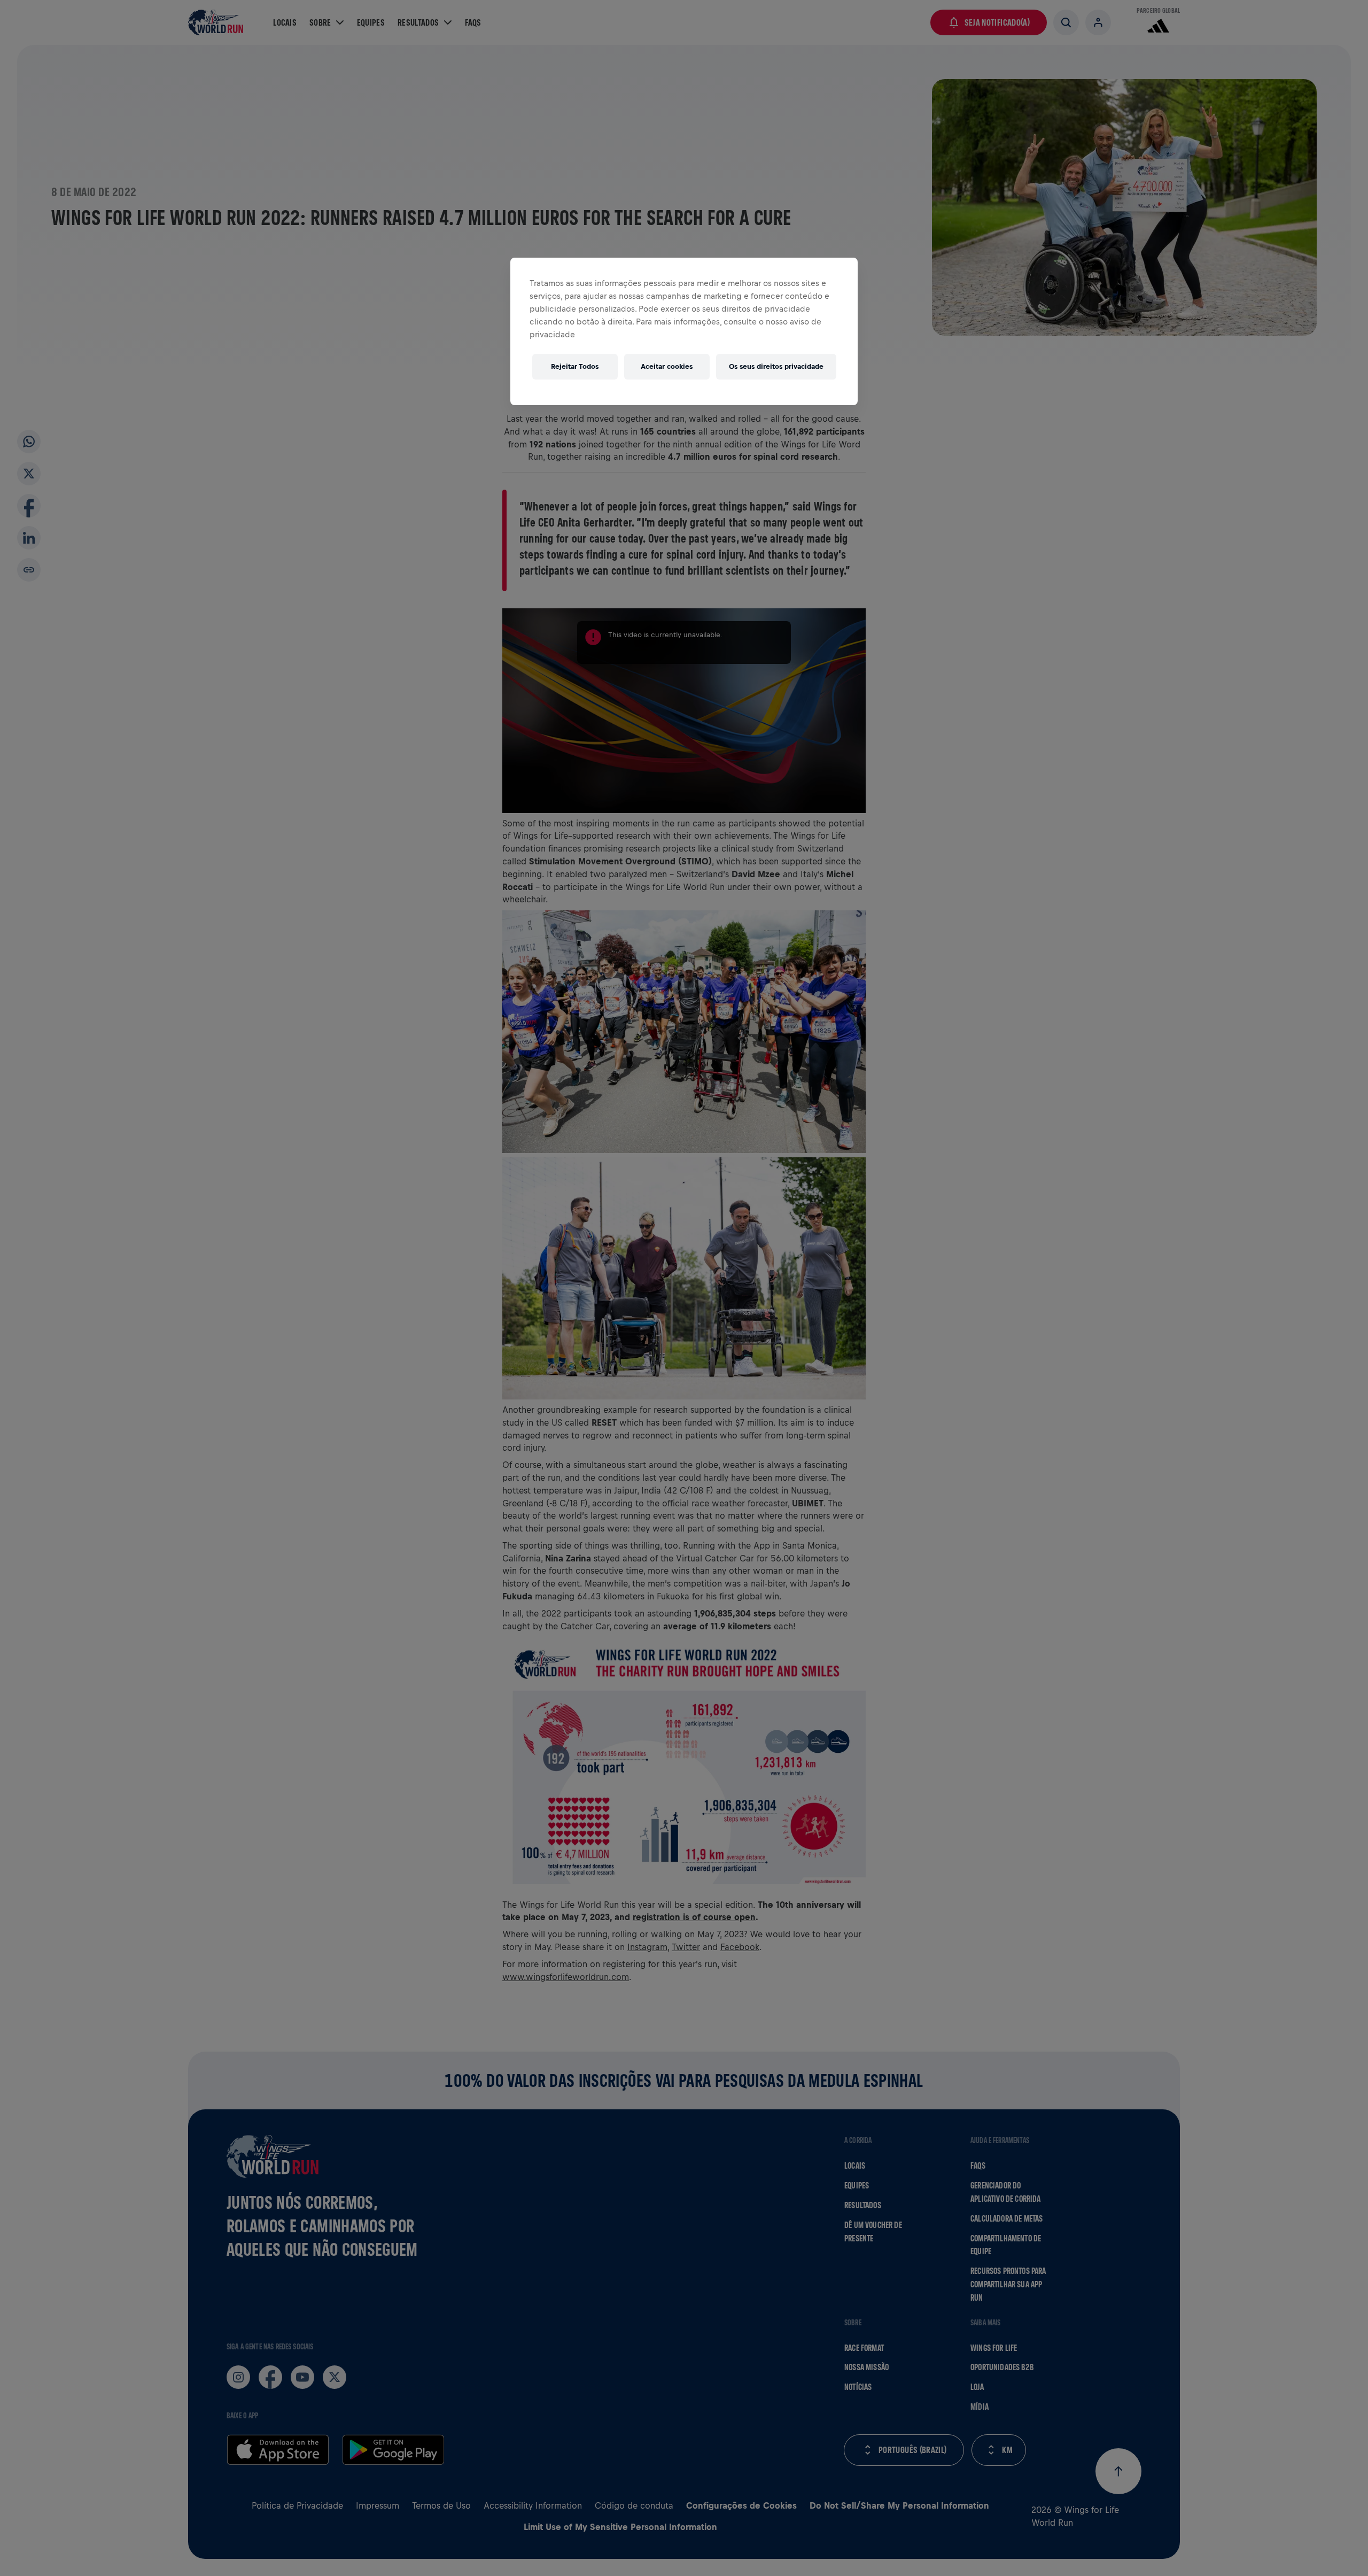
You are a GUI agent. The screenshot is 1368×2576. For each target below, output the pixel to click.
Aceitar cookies (667, 366)
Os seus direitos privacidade (776, 366)
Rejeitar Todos (575, 366)
